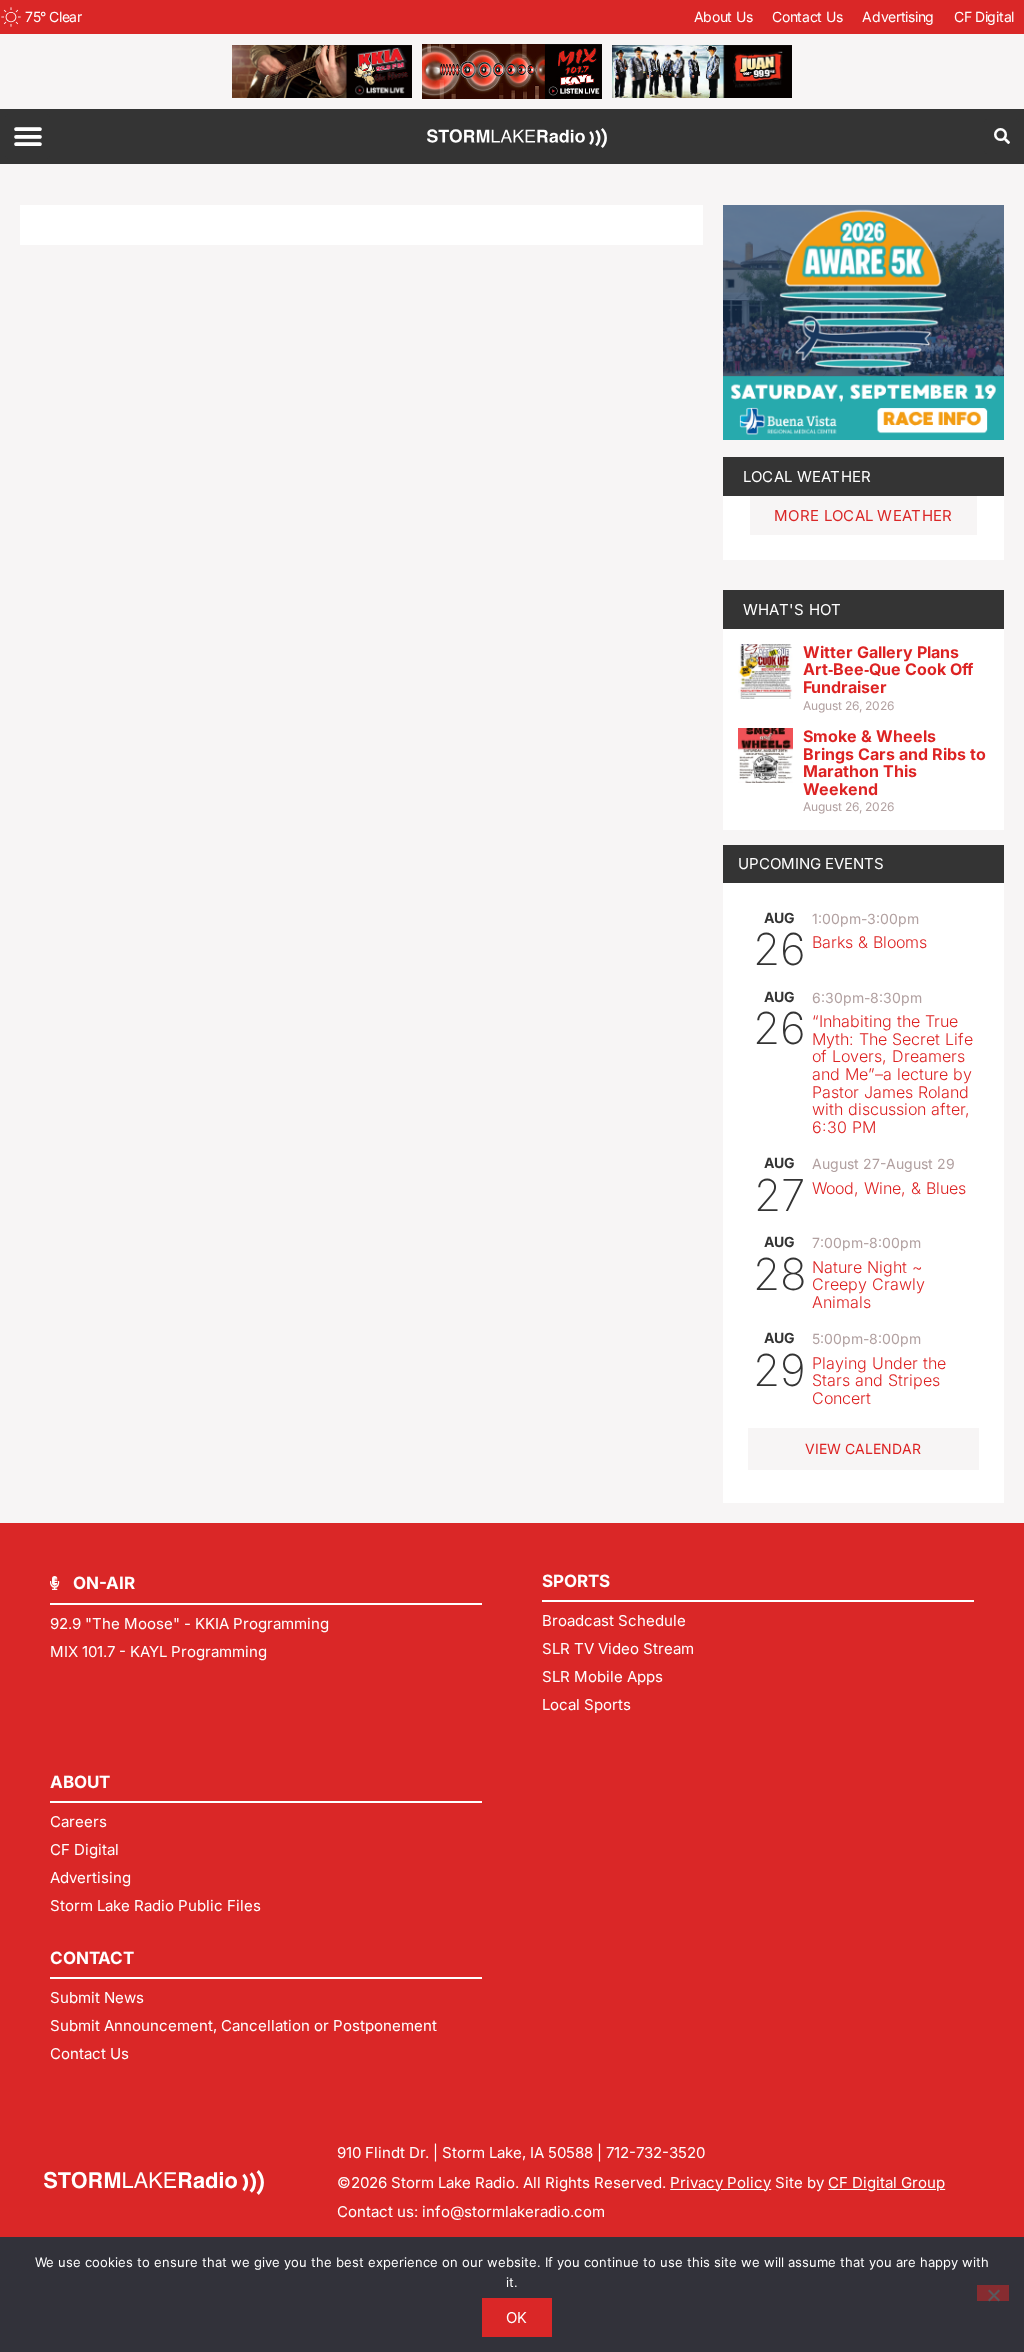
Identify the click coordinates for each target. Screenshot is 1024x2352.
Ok (517, 2317)
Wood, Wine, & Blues (889, 1188)
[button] (27, 136)
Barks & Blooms (869, 942)
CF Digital (984, 16)
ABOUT (80, 1782)
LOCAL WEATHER (807, 476)
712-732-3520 (655, 2152)
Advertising (898, 16)
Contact (92, 1958)
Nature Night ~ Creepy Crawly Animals (868, 1284)
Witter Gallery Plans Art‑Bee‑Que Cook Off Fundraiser (888, 669)
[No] (993, 2293)
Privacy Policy (720, 2182)
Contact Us (807, 16)
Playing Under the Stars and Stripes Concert (879, 1380)
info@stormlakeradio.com (513, 2211)
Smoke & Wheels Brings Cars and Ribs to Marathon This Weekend (894, 762)
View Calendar (863, 1448)
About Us (723, 16)
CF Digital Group (886, 2182)
